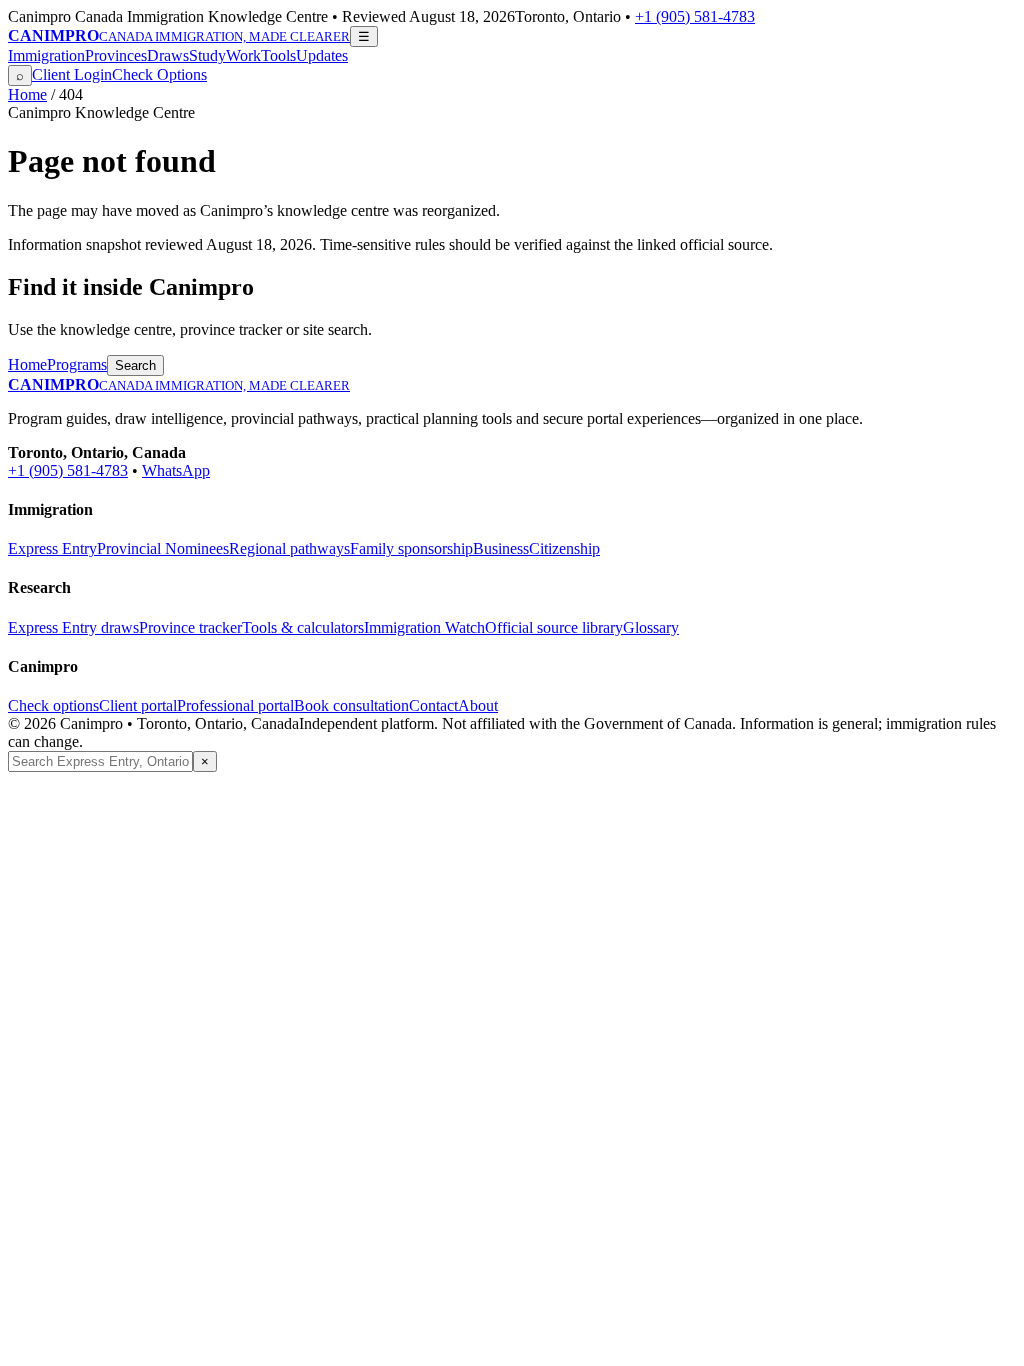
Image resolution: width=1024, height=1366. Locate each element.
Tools (278, 55)
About (478, 705)
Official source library (554, 627)
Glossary (651, 627)
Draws (168, 55)
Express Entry (52, 548)
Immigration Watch (424, 627)
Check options (53, 705)
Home (27, 94)
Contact (433, 705)
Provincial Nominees (163, 548)
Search (135, 365)
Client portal (138, 705)
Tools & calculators (303, 627)
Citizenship (564, 548)
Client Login (72, 74)
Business (501, 548)
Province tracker (190, 627)
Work (243, 55)
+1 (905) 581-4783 (695, 16)
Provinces (116, 55)
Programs (77, 364)
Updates (322, 55)
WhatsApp (176, 470)
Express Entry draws (73, 627)
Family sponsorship (411, 548)
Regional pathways (289, 548)
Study (207, 55)
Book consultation (351, 705)
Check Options (159, 74)
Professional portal (235, 705)
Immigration (46, 55)
